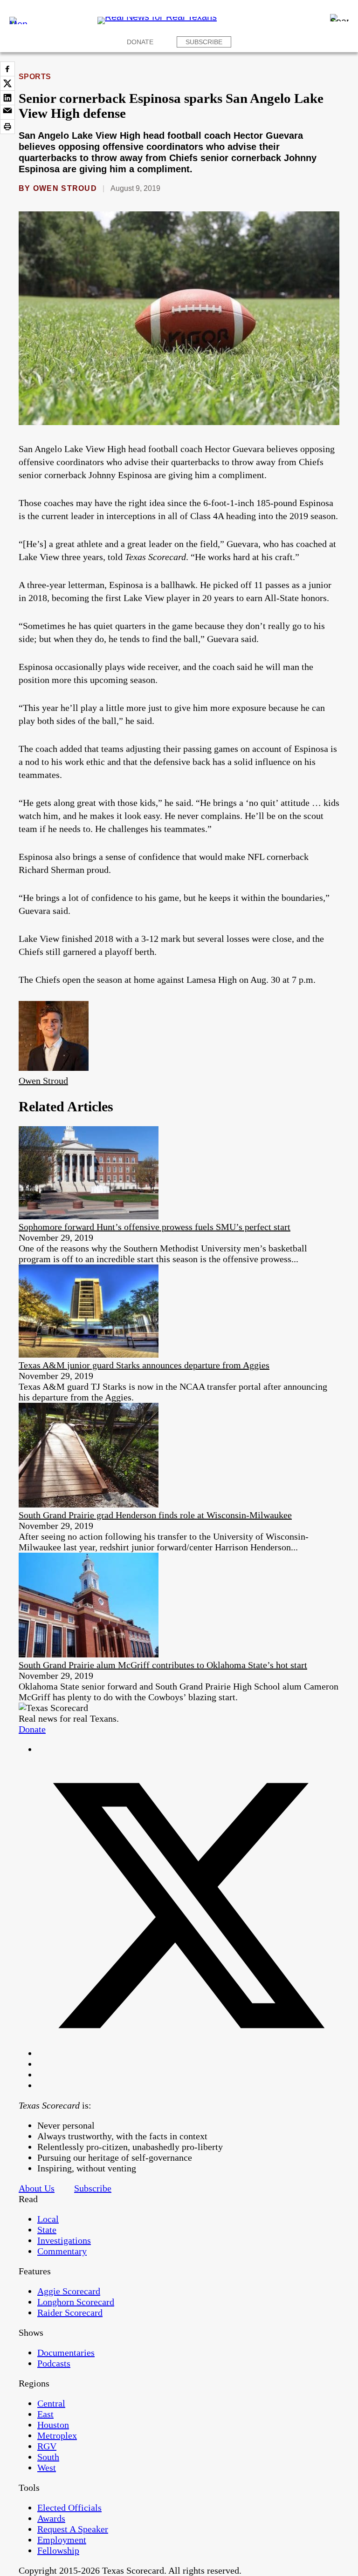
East (45, 2414)
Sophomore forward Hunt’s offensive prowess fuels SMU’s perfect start (155, 1227)
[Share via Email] (7, 112)
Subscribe (204, 42)
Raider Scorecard (70, 2312)
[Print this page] (7, 127)
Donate (140, 42)
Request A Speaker (73, 2529)
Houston (53, 2425)
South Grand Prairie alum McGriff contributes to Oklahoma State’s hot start (163, 1665)
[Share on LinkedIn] (7, 98)
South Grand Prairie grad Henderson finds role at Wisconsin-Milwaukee (155, 1515)
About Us (37, 2188)
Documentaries (66, 2353)
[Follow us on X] (188, 2053)
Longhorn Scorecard (76, 2302)
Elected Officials (69, 2508)
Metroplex (57, 2435)
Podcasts (54, 2363)
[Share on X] (7, 83)
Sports (35, 77)
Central (51, 2403)
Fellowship (58, 2550)
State (47, 2230)
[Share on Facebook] (7, 69)
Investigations (64, 2240)
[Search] (339, 18)
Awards (51, 2518)
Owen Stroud (65, 188)
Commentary (62, 2251)
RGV (47, 2446)
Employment (62, 2540)
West (47, 2468)
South (48, 2457)
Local (48, 2219)
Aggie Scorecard (69, 2291)
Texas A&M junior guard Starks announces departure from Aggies (144, 1365)
